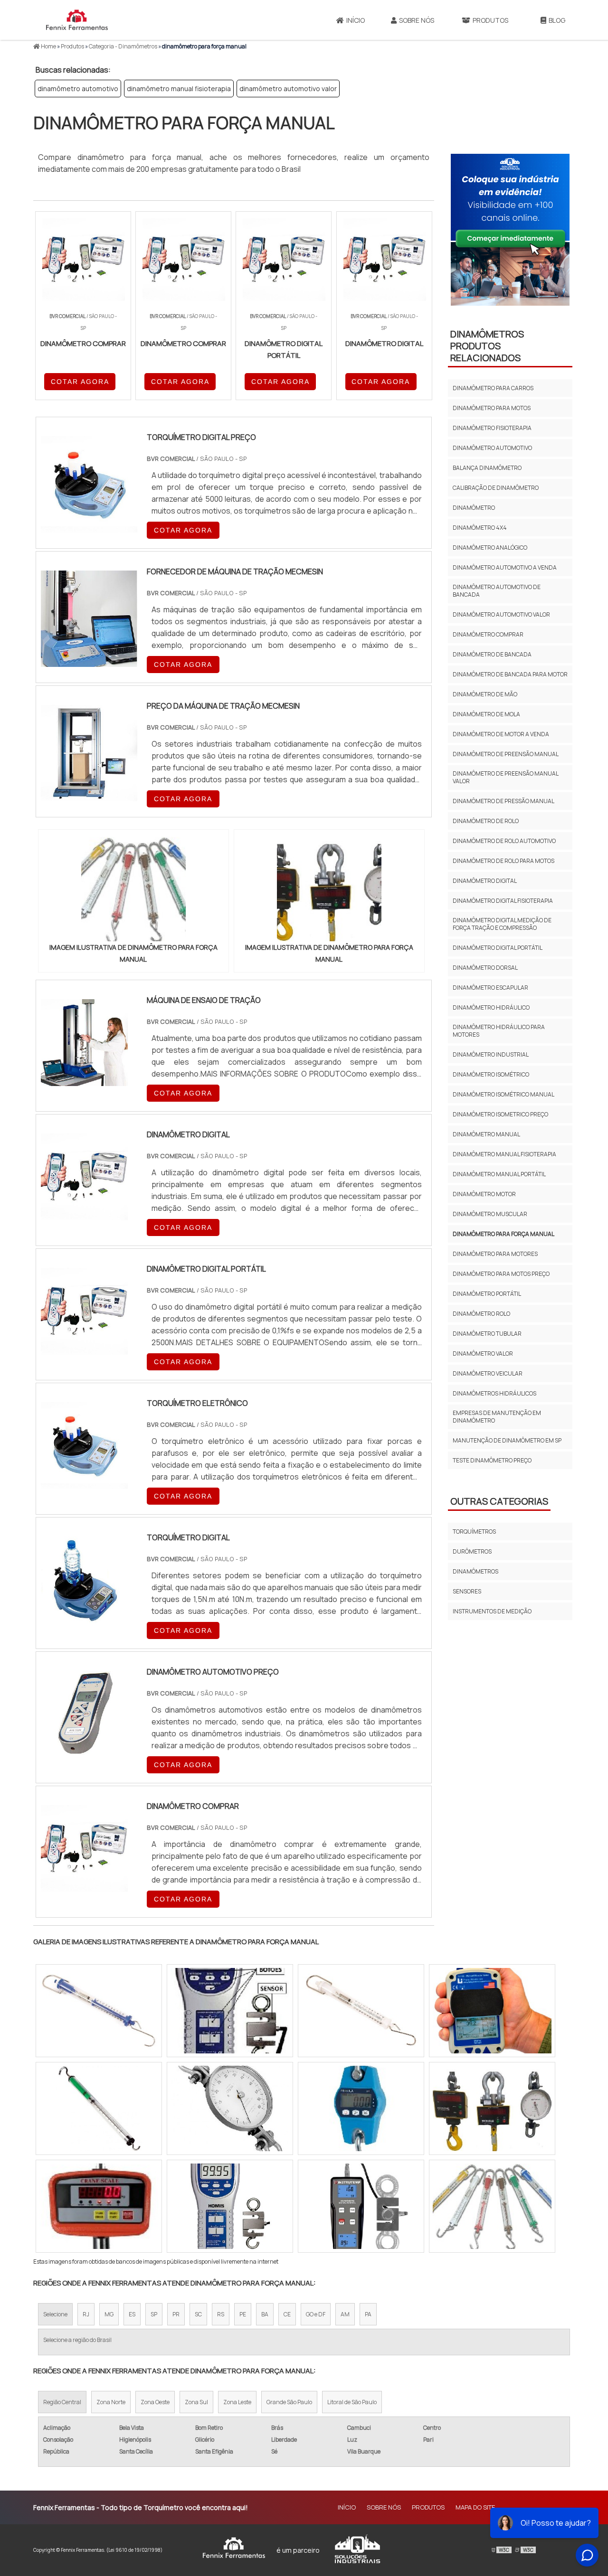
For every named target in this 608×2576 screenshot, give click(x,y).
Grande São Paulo (289, 2402)
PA (368, 2314)
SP (154, 2314)
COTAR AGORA (80, 382)
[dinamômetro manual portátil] (361, 2011)
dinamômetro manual (486, 1134)
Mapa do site (475, 2507)
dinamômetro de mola (486, 714)
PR (176, 2314)
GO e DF (316, 2314)
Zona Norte (111, 2402)
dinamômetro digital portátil (498, 948)
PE (243, 2314)
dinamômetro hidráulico (491, 1007)
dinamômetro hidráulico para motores (499, 1031)
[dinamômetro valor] (230, 2108)
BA (265, 2314)
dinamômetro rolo (481, 1314)
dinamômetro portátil (487, 1294)
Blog (557, 20)
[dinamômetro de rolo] (492, 2108)
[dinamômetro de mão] (99, 2108)
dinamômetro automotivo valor (288, 89)
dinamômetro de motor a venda (501, 734)
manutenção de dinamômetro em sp (507, 1440)
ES (132, 2314)
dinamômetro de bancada (492, 654)
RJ (86, 2314)
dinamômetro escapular (490, 988)
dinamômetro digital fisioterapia (503, 901)
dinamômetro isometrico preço (500, 1114)
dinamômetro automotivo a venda (505, 567)
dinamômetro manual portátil (499, 1174)
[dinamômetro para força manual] (133, 889)
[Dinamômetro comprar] (84, 1886)
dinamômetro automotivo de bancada (497, 591)
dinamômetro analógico (490, 548)
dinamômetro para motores (495, 1254)
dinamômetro (474, 508)
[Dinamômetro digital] (84, 1214)
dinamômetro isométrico (491, 1074)
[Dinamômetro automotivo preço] (84, 1752)
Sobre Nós (417, 20)
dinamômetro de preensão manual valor (505, 777)
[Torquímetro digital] (84, 1617)
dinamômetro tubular (487, 1334)
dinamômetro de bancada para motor (510, 674)
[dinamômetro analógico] (99, 2206)
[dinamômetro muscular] (230, 2011)
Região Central (62, 2402)
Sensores (467, 1591)
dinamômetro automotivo (78, 89)
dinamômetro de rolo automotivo (504, 841)
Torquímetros (474, 1532)
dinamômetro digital (485, 881)
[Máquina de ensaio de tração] (84, 1080)
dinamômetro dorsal (485, 968)
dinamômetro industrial (491, 1054)
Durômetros (472, 1551)
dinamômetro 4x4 (480, 528)
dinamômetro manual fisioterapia (179, 89)
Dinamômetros (475, 1571)
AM (345, 2314)
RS (221, 2314)
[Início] (77, 20)
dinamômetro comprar (488, 634)
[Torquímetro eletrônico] (84, 1483)
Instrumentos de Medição (492, 1611)
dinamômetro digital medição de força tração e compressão (502, 924)
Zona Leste (237, 2402)
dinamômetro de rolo (486, 821)
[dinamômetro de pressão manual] (492, 2011)
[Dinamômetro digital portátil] (84, 1349)
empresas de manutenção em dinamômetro (497, 1417)
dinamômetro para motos (492, 408)
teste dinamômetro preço (492, 1460)
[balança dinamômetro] (99, 2011)
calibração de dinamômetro (496, 488)
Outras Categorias (499, 1501)
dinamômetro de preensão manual (506, 754)
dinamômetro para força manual (503, 1234)
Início (356, 20)
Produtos (490, 20)
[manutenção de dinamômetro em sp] (361, 2108)
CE (287, 2314)
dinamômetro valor (483, 1354)
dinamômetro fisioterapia (492, 428)
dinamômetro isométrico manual (503, 1094)
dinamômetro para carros (493, 388)
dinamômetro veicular (488, 1373)
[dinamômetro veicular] (492, 2206)
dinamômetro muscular (490, 1214)
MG (109, 2314)
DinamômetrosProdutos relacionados (487, 346)
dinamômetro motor (484, 1194)
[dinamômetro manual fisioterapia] (361, 2206)
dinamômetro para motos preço (501, 1274)
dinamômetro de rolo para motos (503, 861)
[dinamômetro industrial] (230, 2206)
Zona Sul (196, 2402)
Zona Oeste (155, 2402)
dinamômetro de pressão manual (503, 801)
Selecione (55, 2314)
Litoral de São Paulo (352, 2402)
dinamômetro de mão (485, 694)
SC (198, 2314)
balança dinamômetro (487, 468)
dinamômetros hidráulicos (494, 1393)
